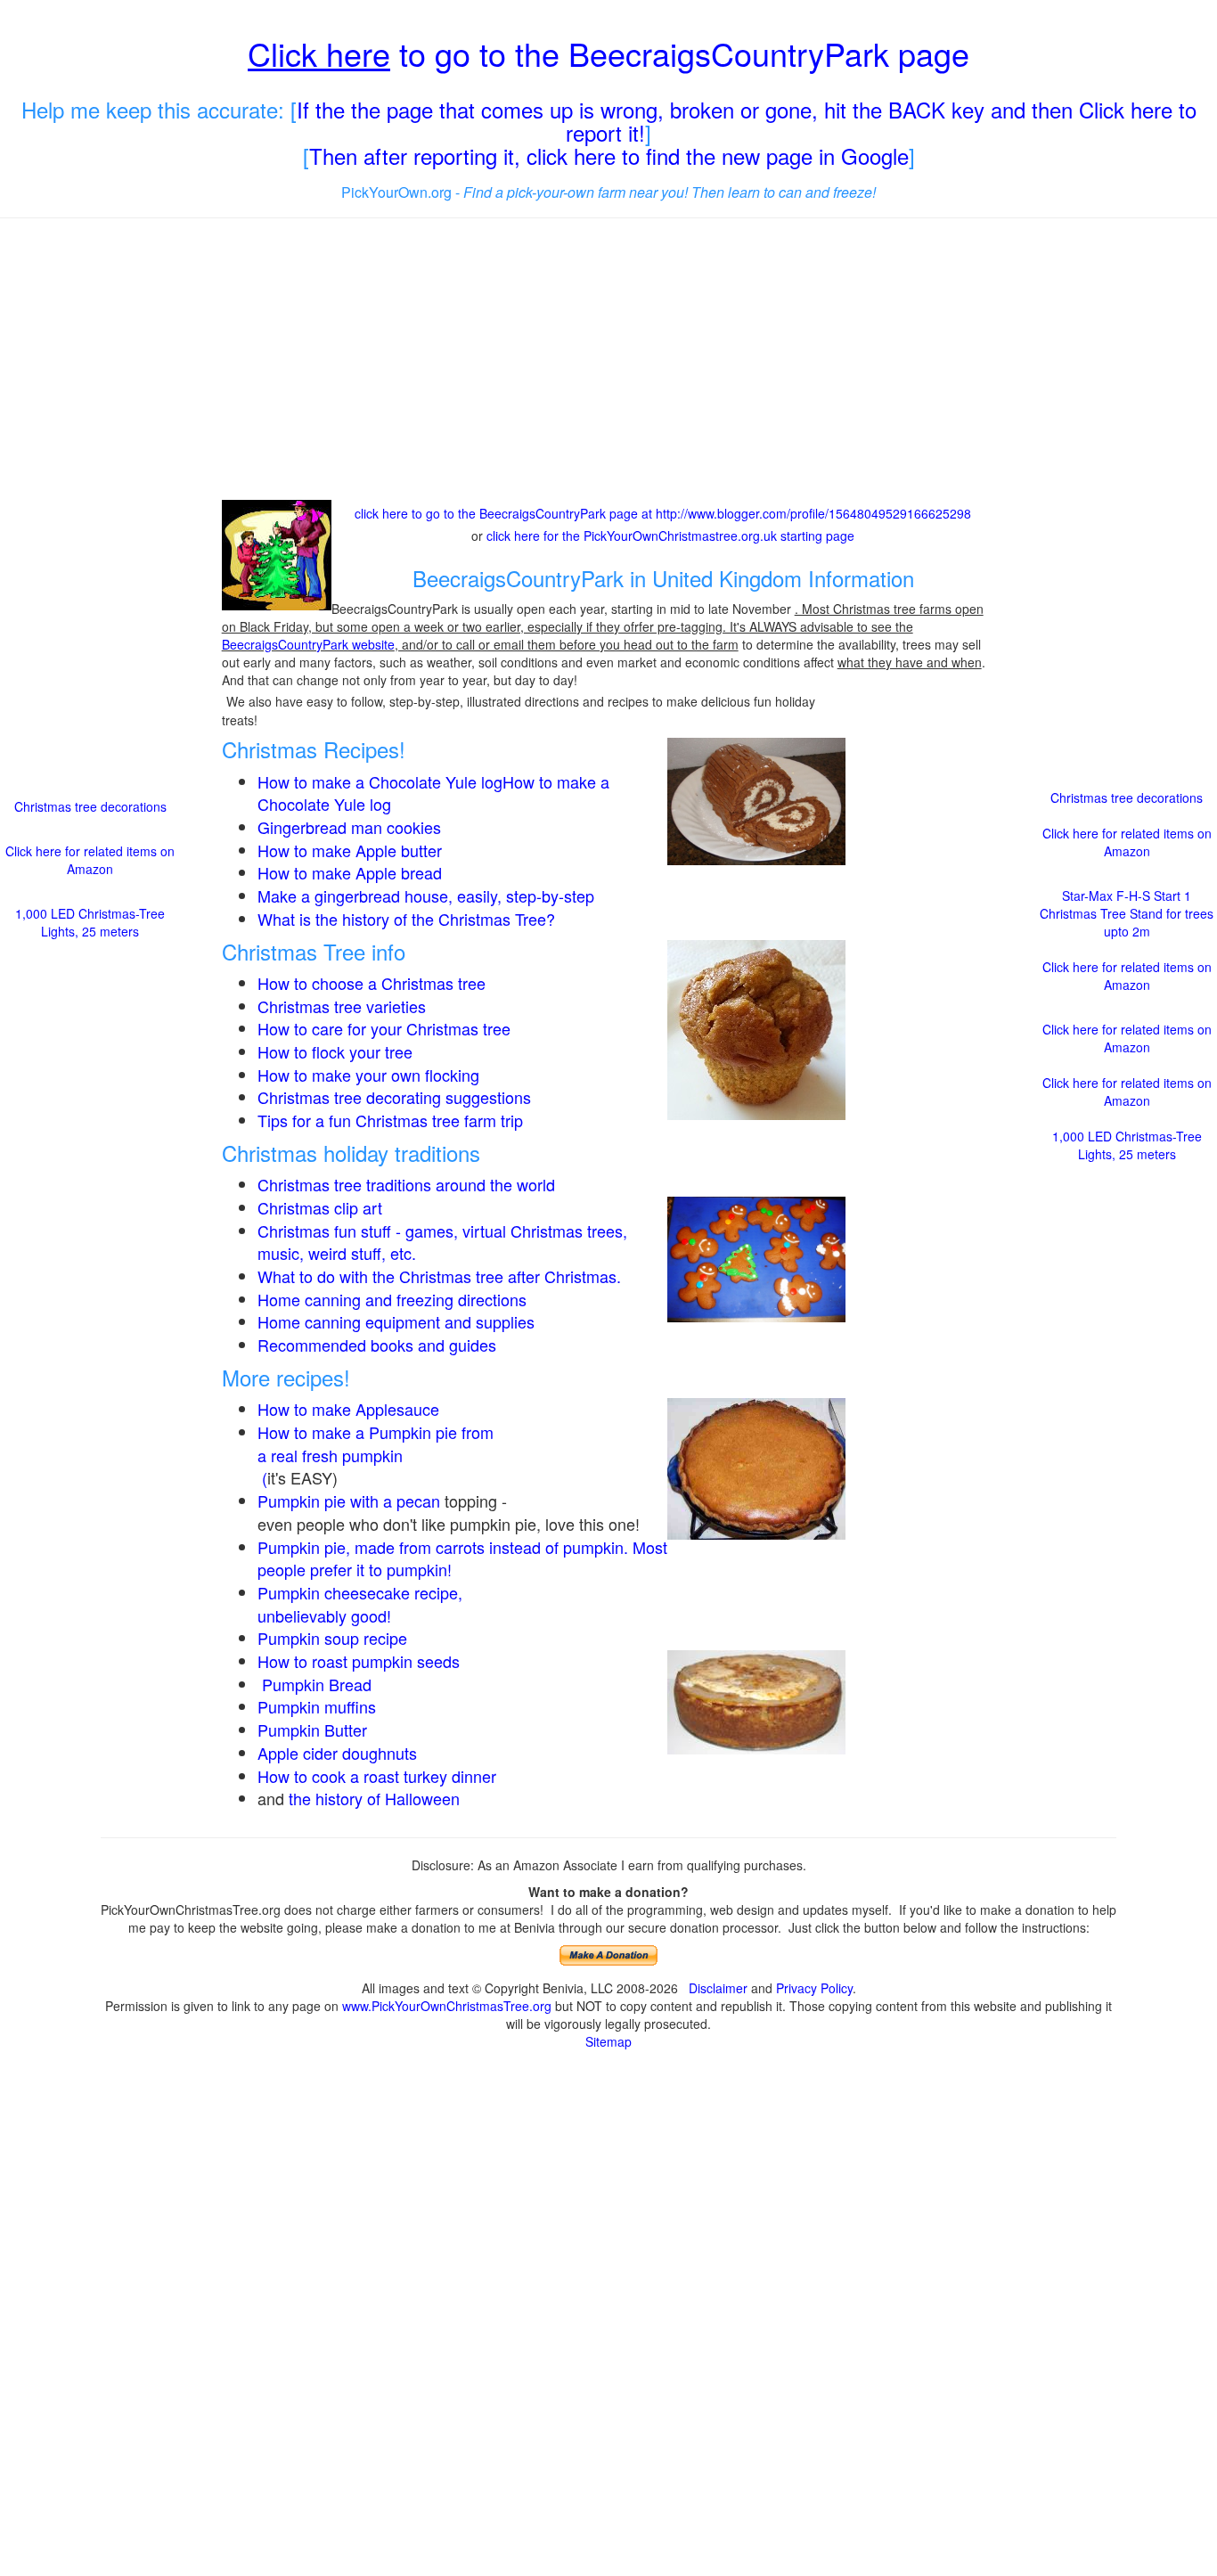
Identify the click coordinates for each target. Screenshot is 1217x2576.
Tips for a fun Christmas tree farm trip (390, 1120)
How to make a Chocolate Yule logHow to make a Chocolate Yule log (433, 793)
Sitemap (608, 2041)
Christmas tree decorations (90, 806)
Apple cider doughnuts (337, 1753)
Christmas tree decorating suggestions (394, 1097)
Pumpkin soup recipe (332, 1638)
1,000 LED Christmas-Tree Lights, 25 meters (90, 922)
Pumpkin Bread (317, 1684)
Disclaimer (718, 1988)
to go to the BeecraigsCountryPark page (608, 53)
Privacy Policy (814, 1988)
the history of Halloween (374, 1798)
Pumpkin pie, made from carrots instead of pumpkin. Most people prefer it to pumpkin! (462, 1558)
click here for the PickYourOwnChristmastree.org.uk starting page (670, 536)
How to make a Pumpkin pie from (376, 1432)
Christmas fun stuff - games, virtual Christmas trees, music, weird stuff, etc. (442, 1242)
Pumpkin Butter (314, 1730)
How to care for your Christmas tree (384, 1028)
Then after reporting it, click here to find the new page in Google (609, 155)
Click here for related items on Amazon (90, 860)
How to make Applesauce (348, 1409)
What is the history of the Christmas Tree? (406, 919)
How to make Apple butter (350, 850)
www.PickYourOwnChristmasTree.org (447, 2006)
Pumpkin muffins (317, 1706)
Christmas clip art (320, 1207)
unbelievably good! (327, 1615)
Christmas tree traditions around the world (406, 1184)
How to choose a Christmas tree (372, 983)
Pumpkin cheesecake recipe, (360, 1592)
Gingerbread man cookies (349, 827)
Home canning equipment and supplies (396, 1321)
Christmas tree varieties (342, 1006)
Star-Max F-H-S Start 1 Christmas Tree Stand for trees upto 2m (1127, 913)
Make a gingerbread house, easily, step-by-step (426, 895)
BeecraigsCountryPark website (308, 644)
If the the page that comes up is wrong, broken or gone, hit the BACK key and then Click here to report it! (747, 121)
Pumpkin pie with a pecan (349, 1501)
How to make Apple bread (350, 872)
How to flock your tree (335, 1051)
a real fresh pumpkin (330, 1455)
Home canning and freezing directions (392, 1299)
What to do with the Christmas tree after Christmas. (439, 1276)
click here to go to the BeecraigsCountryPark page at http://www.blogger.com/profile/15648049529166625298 (663, 513)
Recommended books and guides (377, 1345)
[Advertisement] (609, 361)
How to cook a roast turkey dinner (377, 1776)
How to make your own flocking (368, 1075)
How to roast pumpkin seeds (359, 1661)
